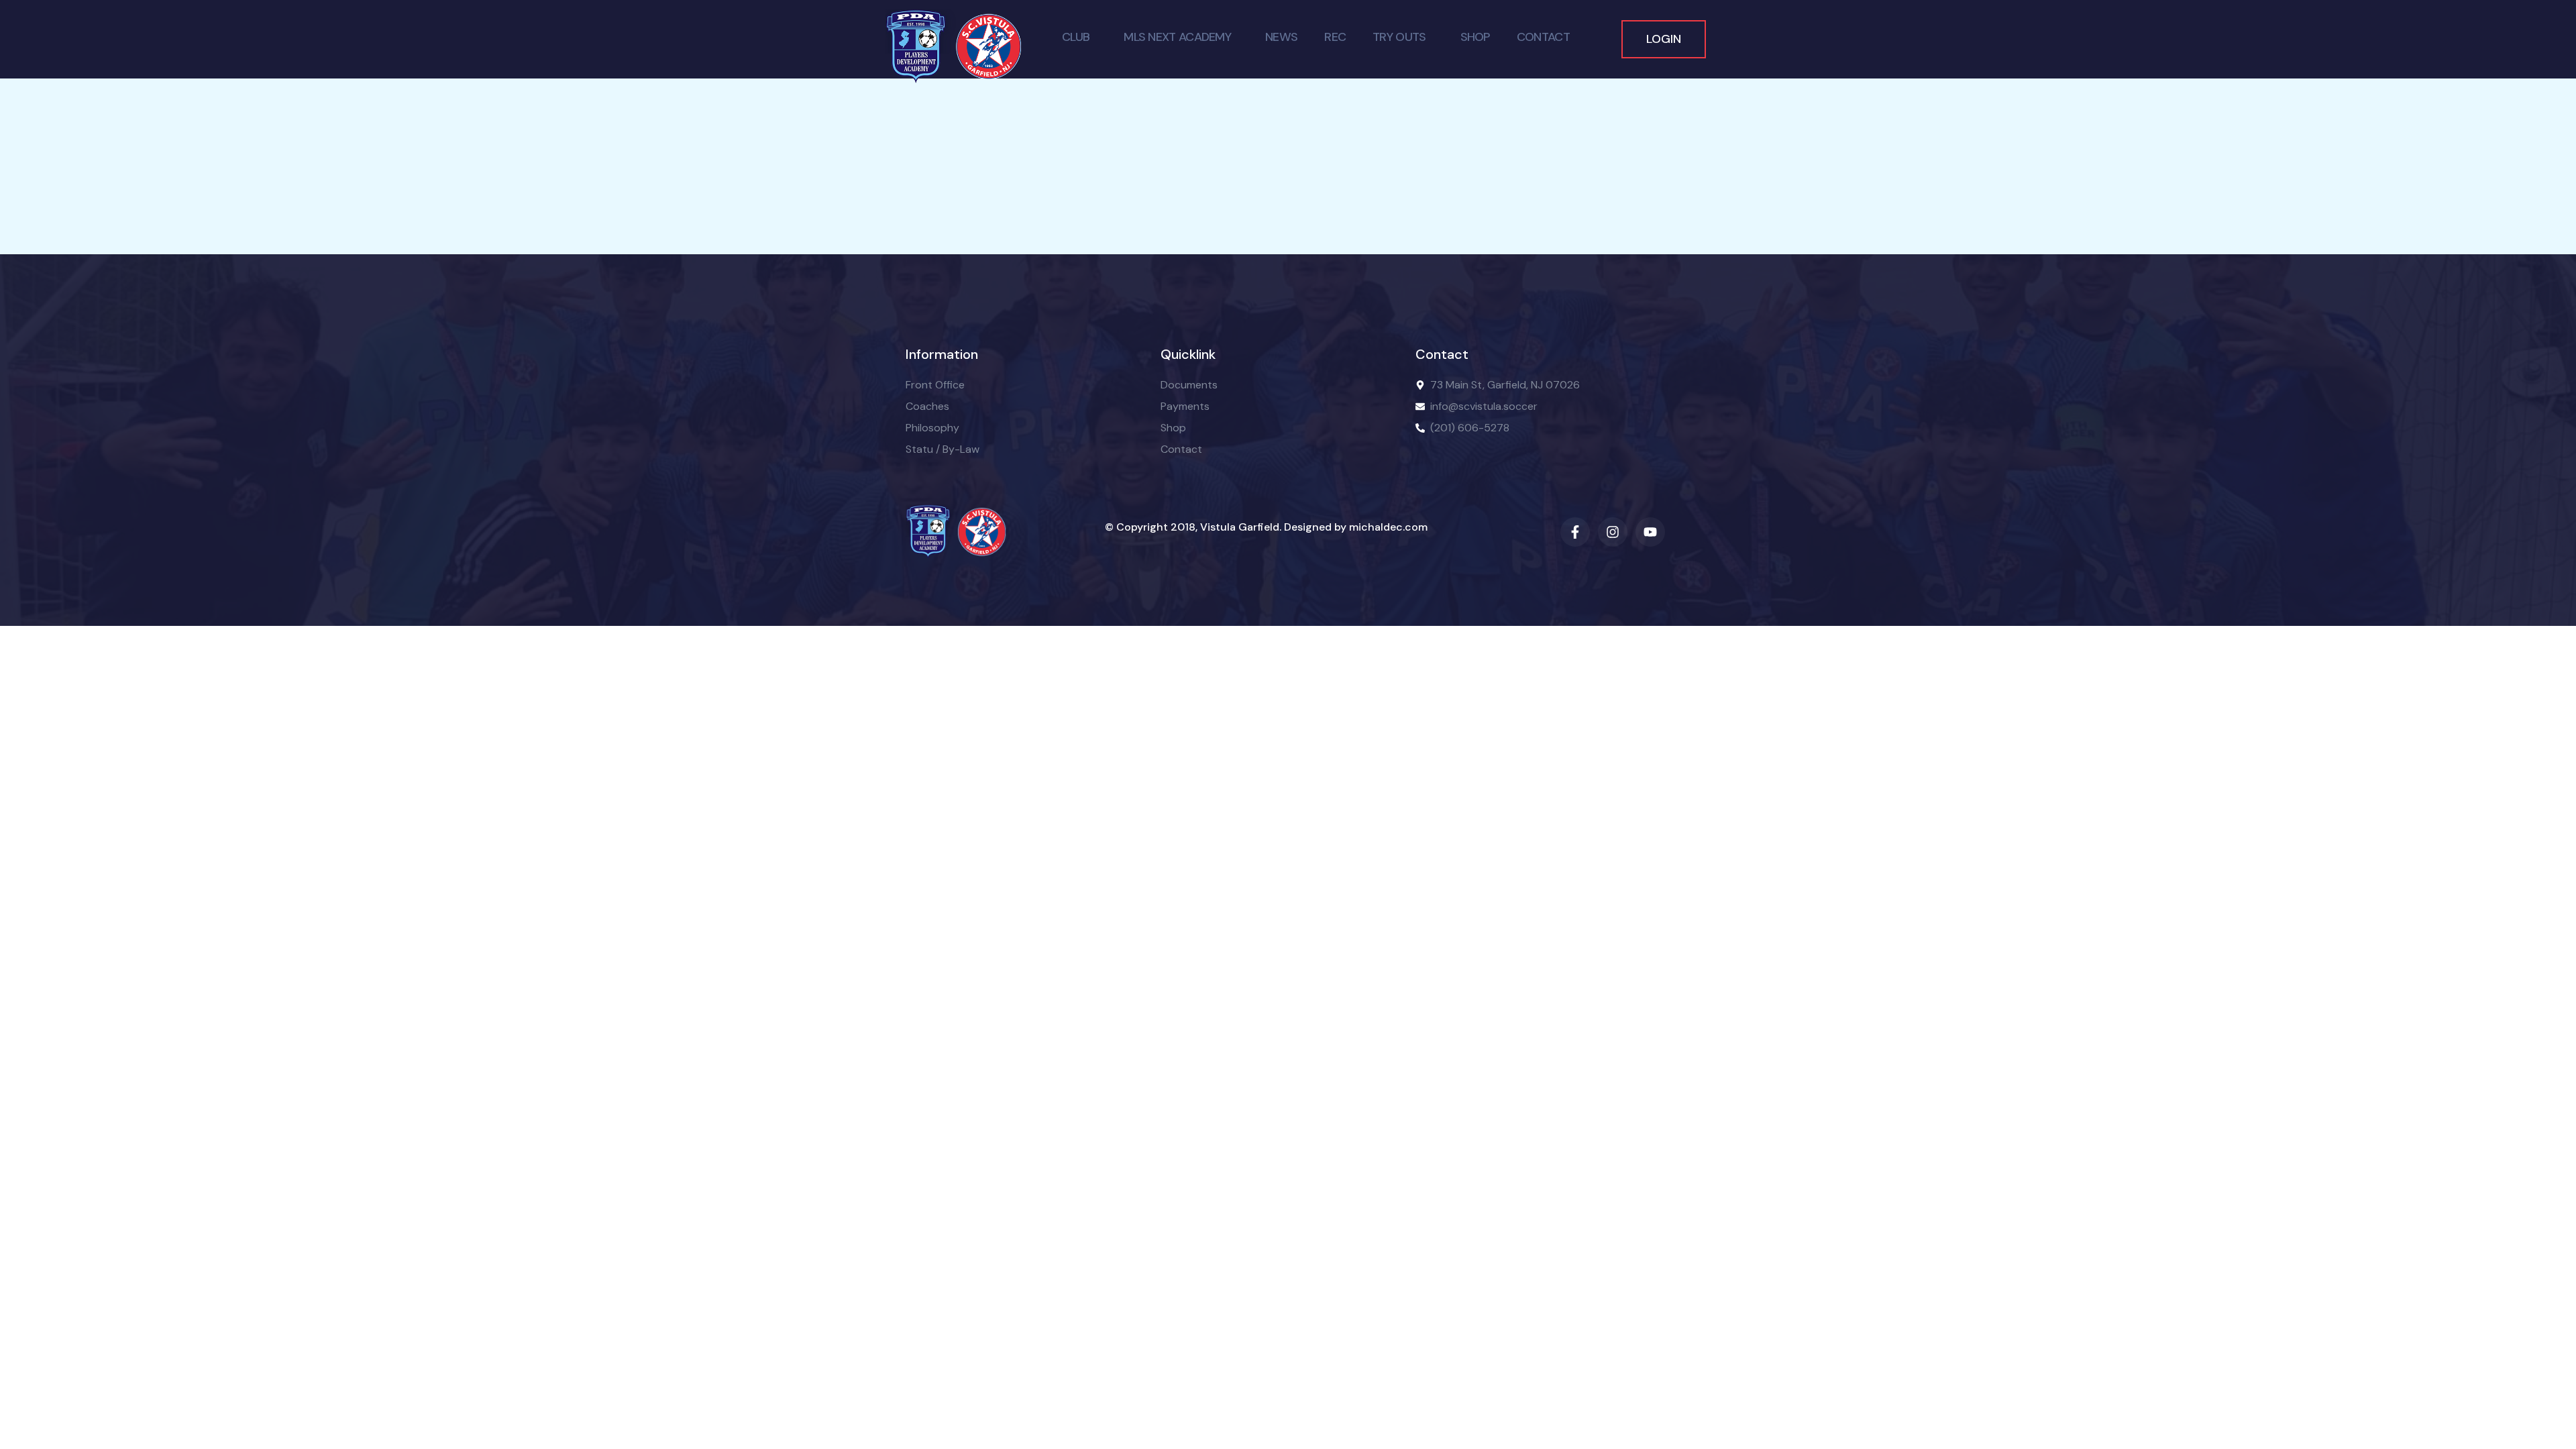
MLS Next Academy (1177, 37)
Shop (1475, 37)
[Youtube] (1650, 532)
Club (1076, 37)
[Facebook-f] (1575, 532)
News (1281, 37)
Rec (1335, 37)
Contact (1543, 37)
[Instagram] (1613, 532)
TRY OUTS (1399, 37)
